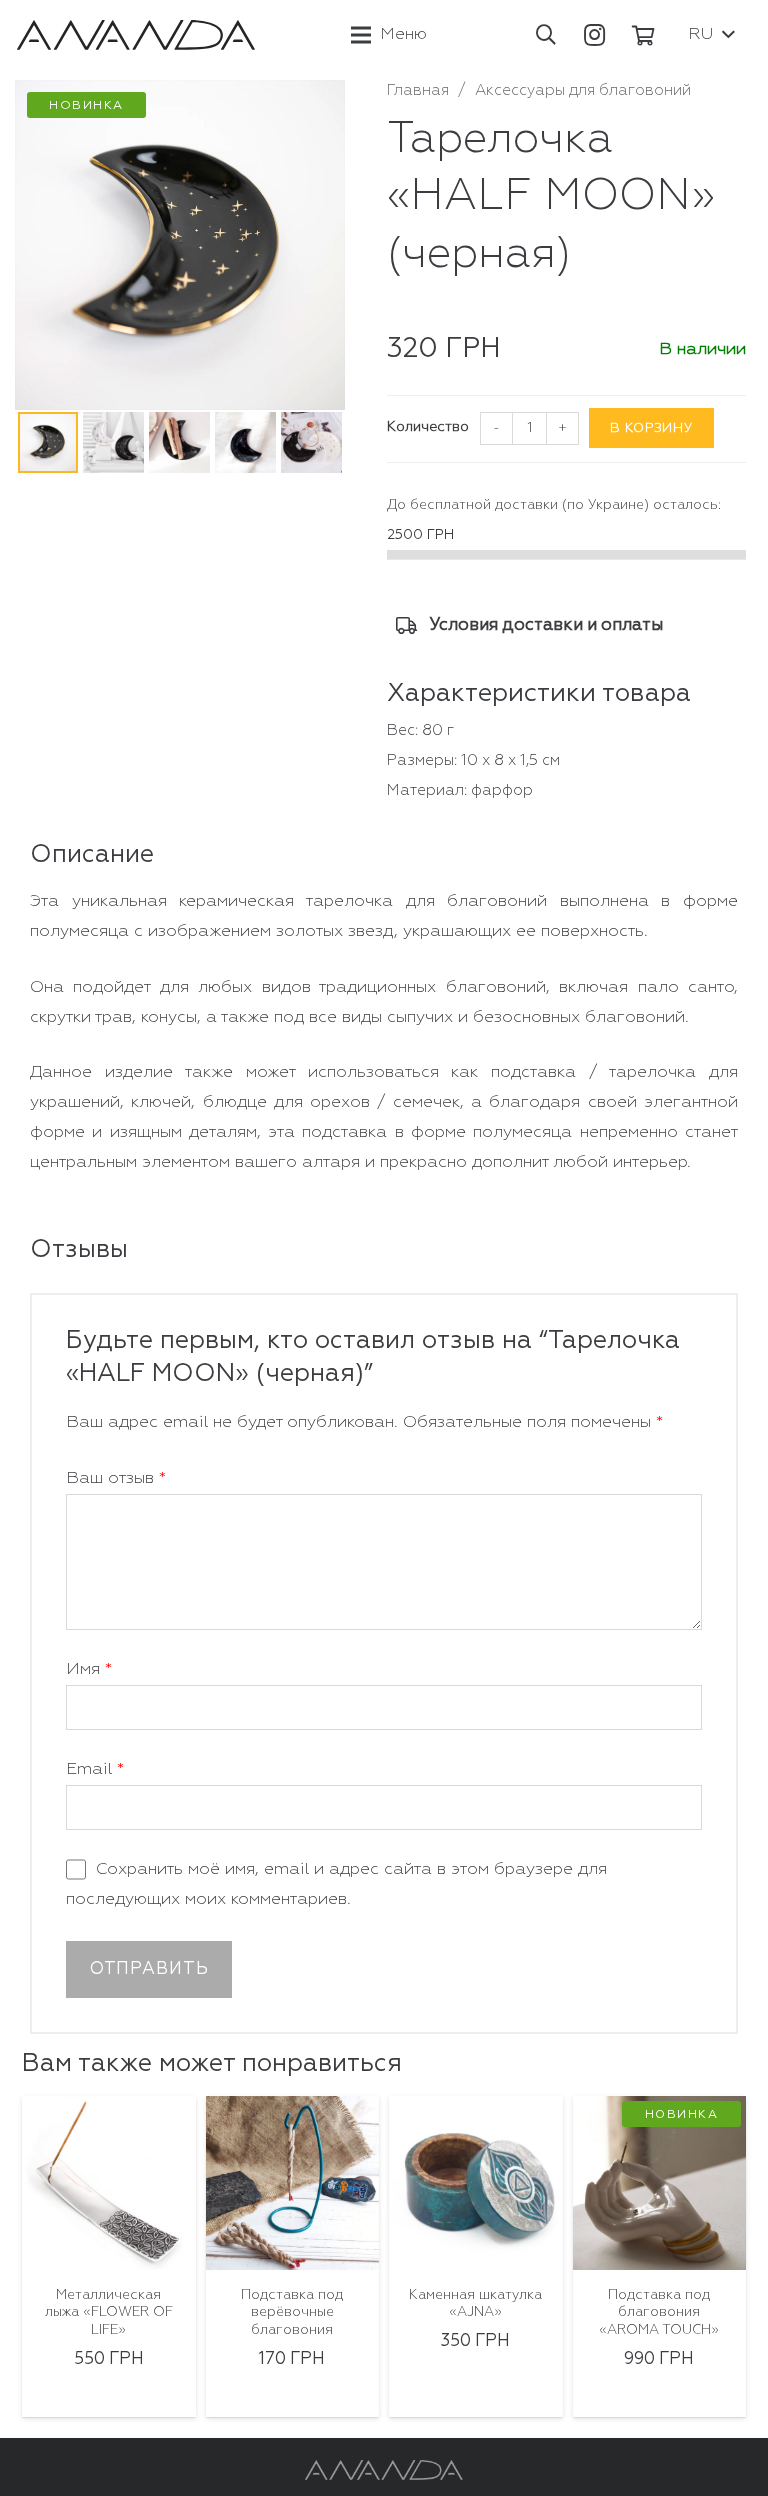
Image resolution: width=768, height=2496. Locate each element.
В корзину (651, 428)
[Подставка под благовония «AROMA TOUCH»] (660, 2183)
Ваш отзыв (116, 1478)
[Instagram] (595, 35)
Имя (89, 1669)
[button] (546, 35)
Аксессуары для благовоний (583, 90)
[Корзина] (644, 35)
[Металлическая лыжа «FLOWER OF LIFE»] (109, 2183)
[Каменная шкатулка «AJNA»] (476, 2183)
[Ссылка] (136, 35)
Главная (418, 90)
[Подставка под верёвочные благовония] (293, 2183)
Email (95, 1769)
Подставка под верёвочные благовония (292, 2312)
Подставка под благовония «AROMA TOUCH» (659, 2312)
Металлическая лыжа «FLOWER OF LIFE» (109, 2312)
